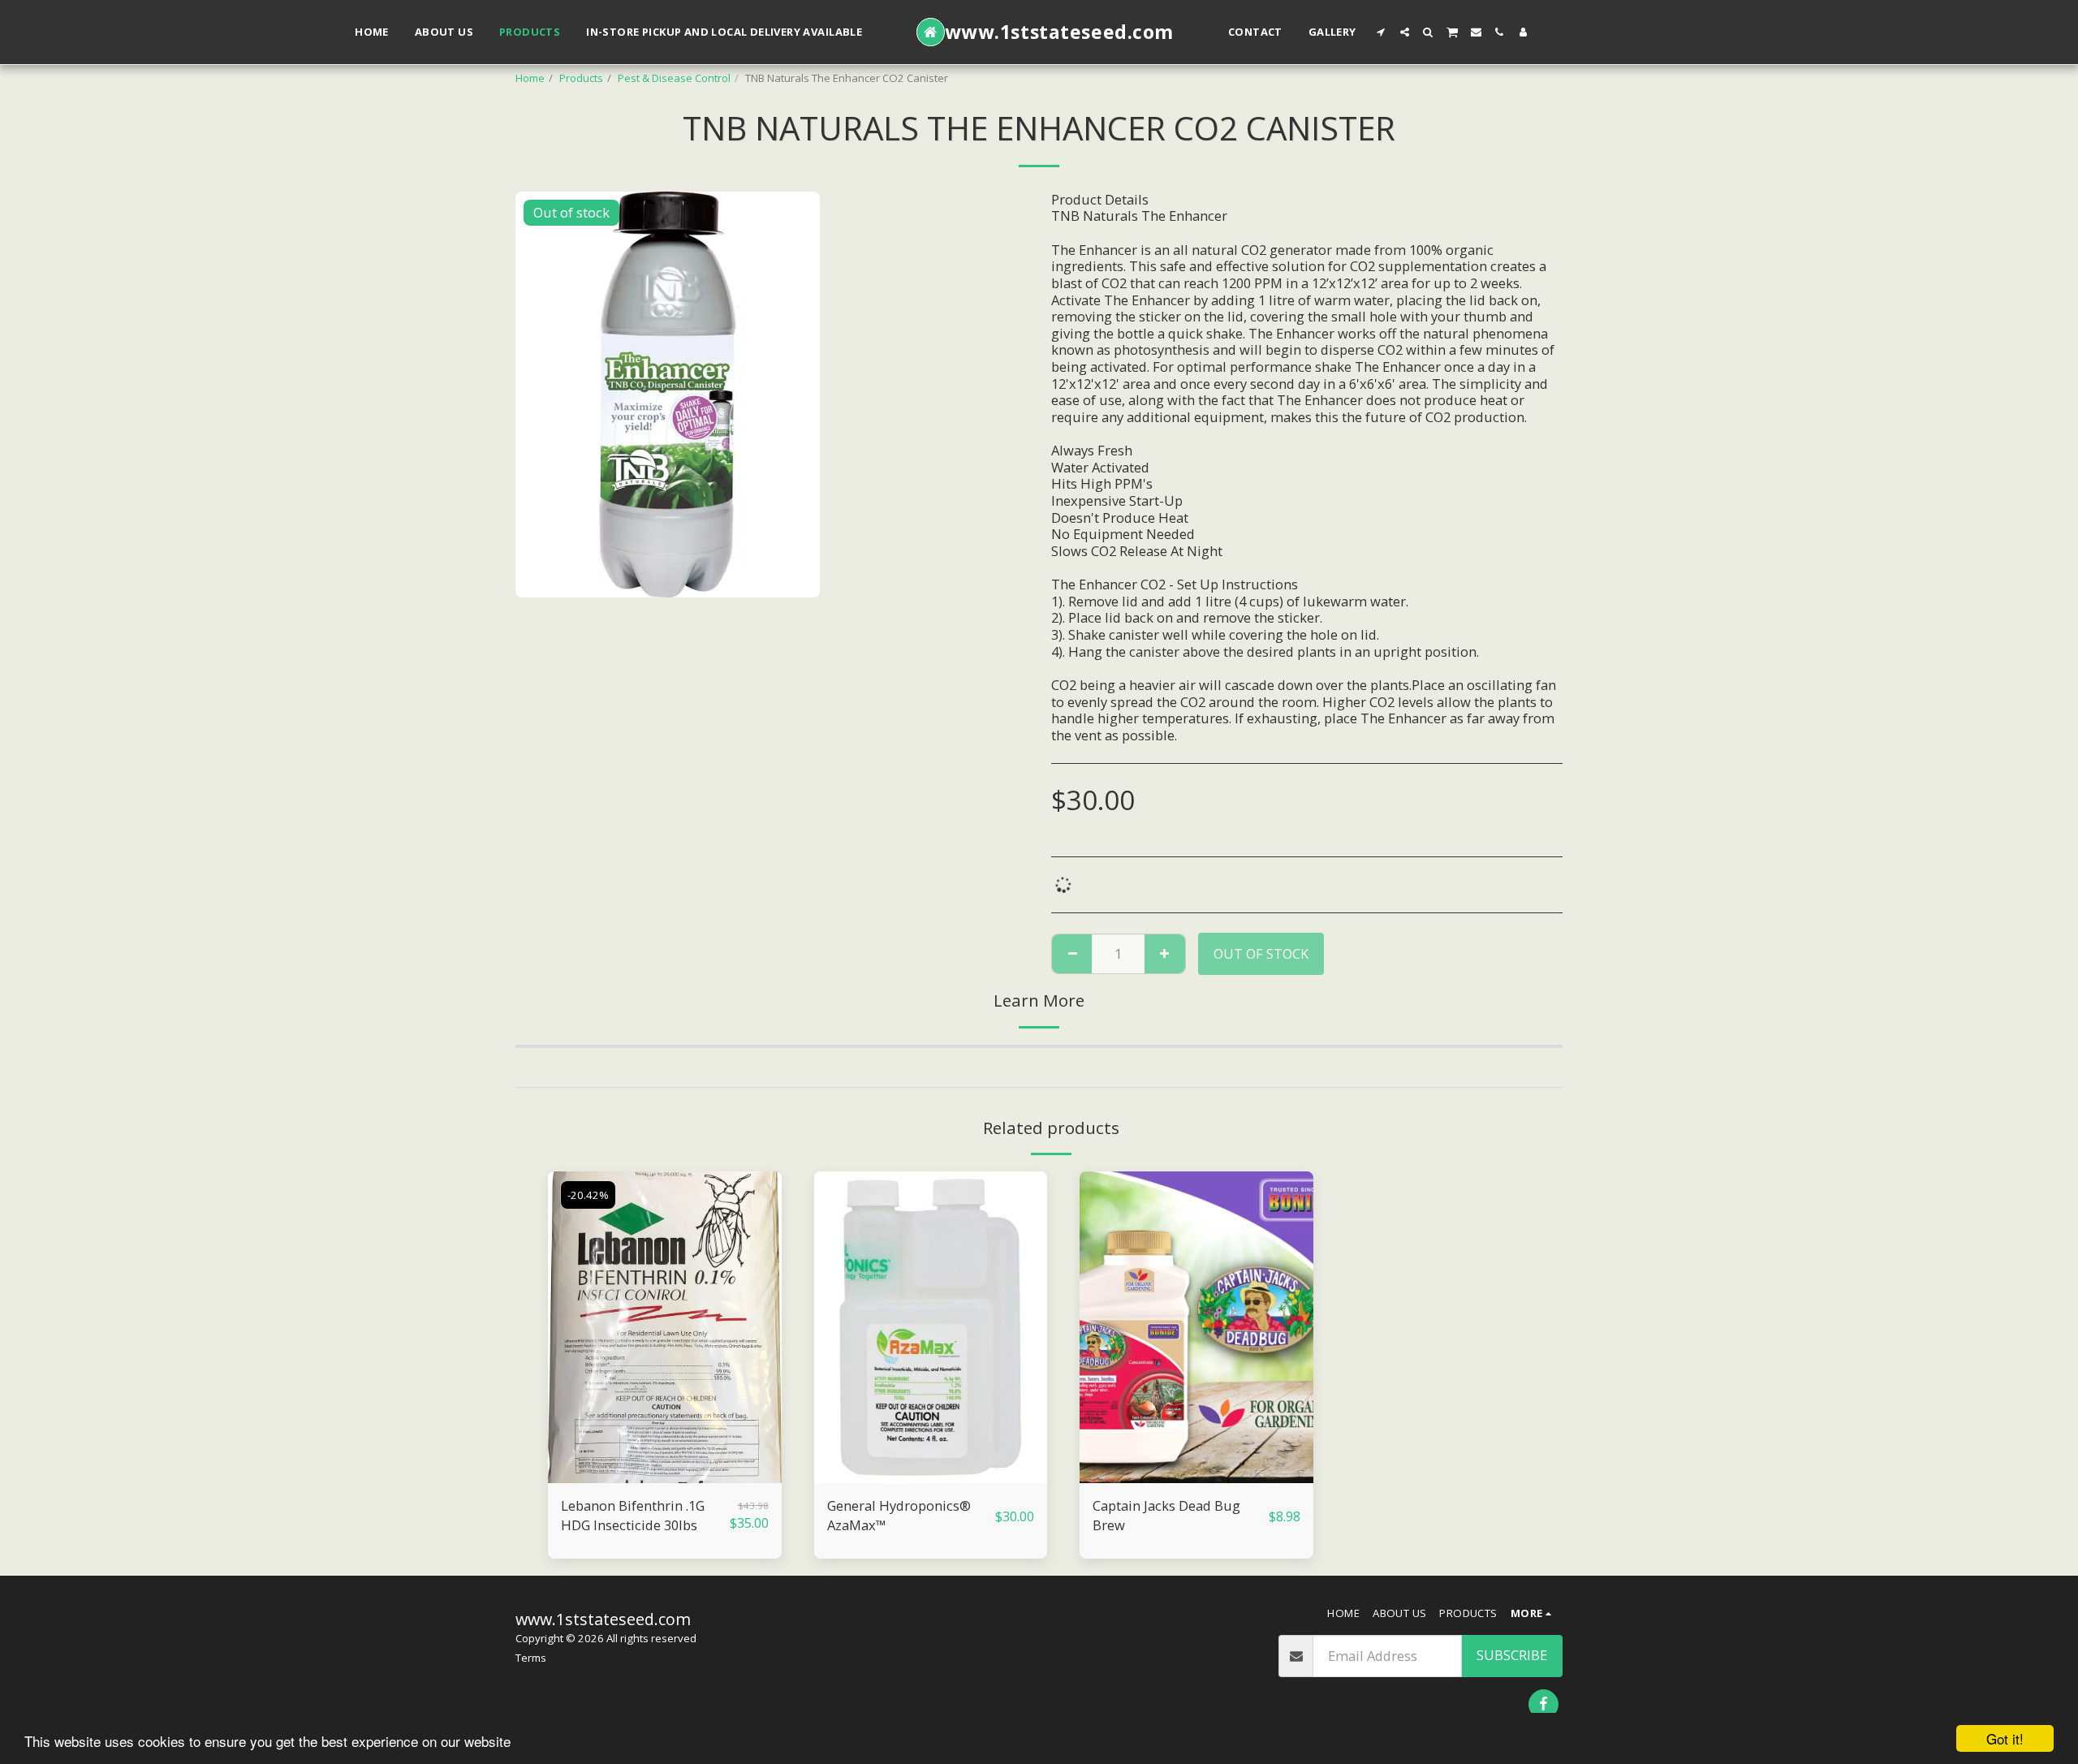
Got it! (2005, 1738)
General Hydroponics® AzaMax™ (899, 1516)
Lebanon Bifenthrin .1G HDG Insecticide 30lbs (633, 1516)
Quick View (664, 1475)
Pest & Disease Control (674, 78)
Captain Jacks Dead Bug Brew (1166, 1516)
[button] (1381, 32)
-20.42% (588, 1195)
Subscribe (1512, 1655)
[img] (665, 1327)
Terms (531, 1658)
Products (581, 78)
